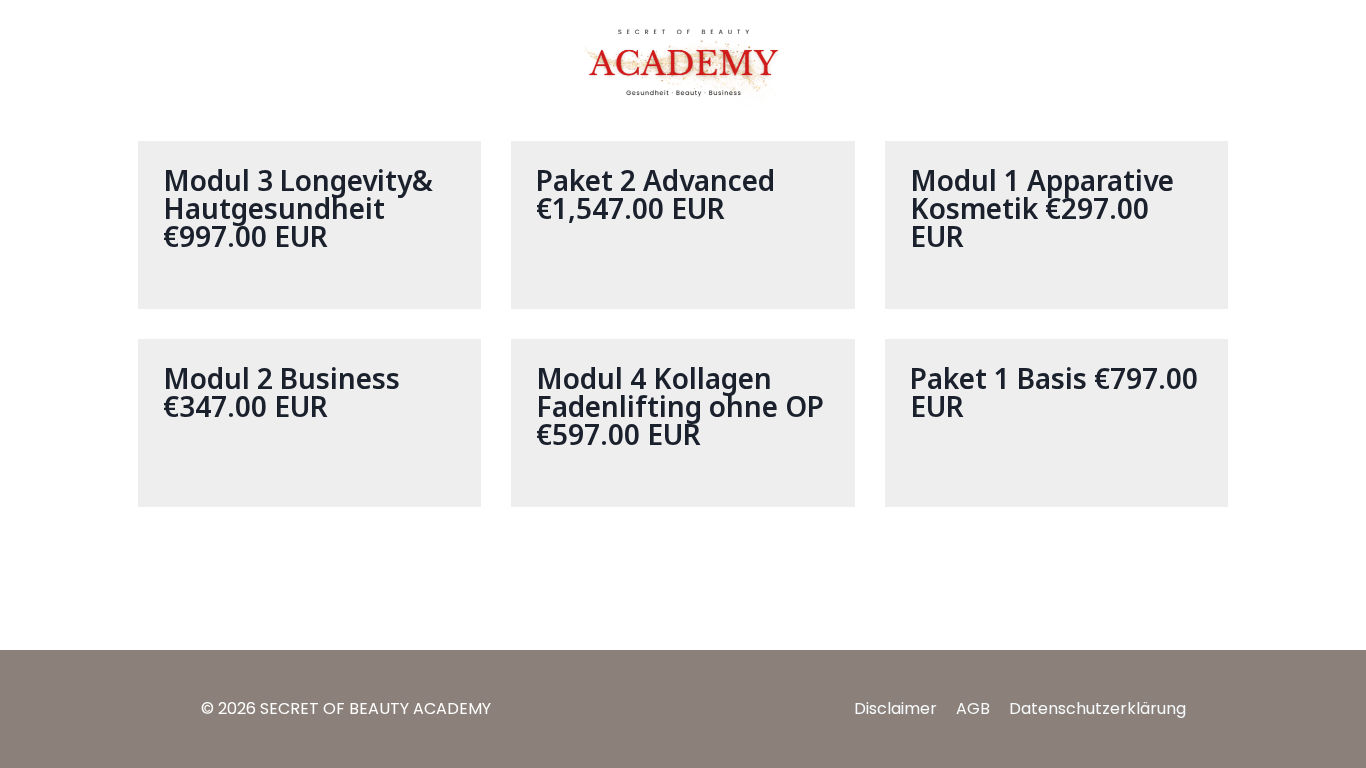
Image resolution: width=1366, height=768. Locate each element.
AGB (973, 708)
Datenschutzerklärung (1097, 708)
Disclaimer (895, 708)
